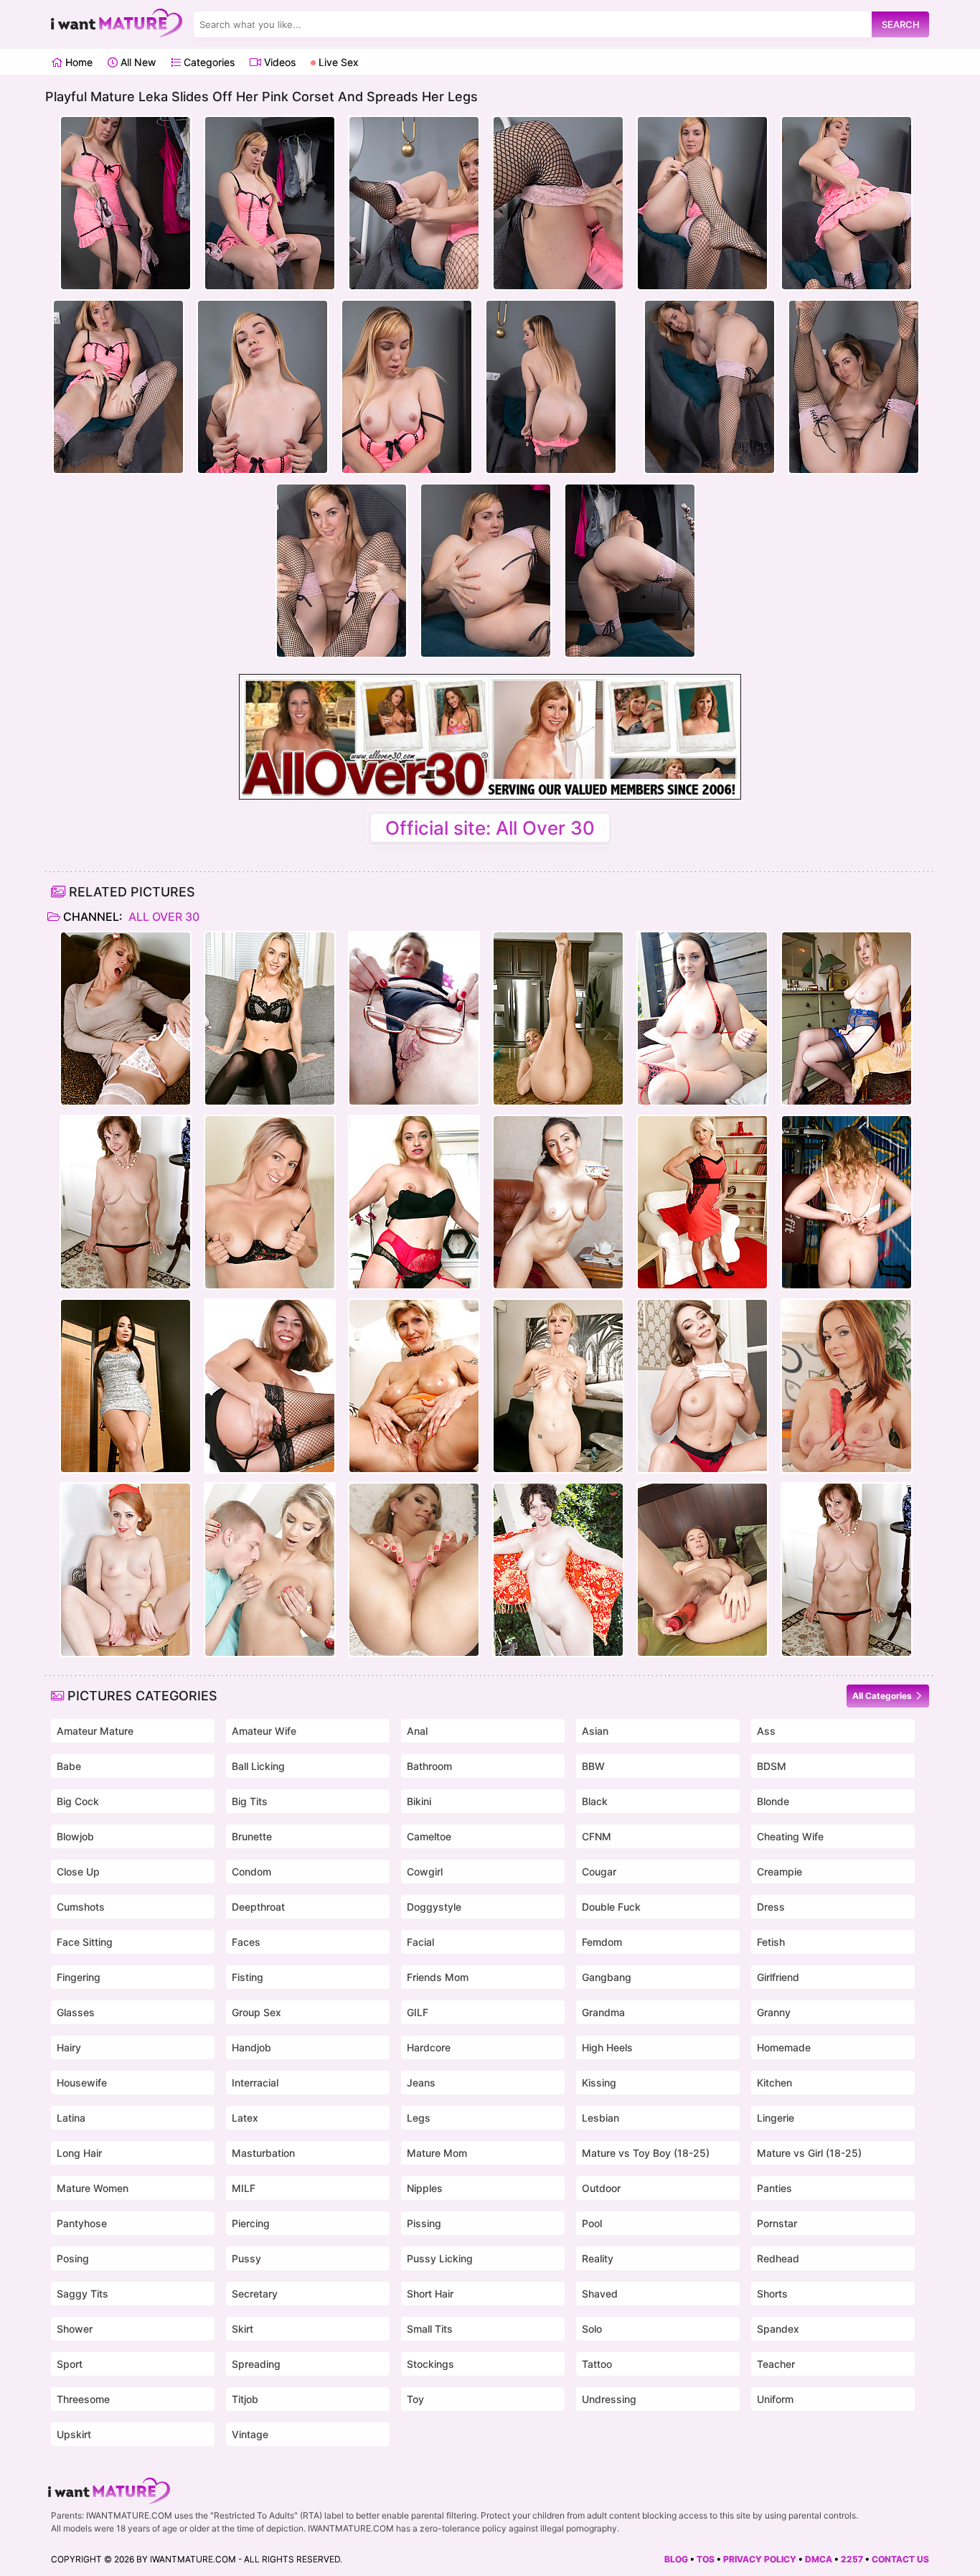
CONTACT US (900, 2559)
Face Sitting (85, 1942)
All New (137, 62)
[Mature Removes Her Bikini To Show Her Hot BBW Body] (702, 1018)
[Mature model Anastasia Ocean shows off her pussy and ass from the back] (702, 1386)
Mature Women (93, 2188)
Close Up (78, 1872)
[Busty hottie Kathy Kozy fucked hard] (270, 1570)
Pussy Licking (440, 2258)
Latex (245, 2118)
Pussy (246, 2258)
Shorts (772, 2294)
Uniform (775, 2399)
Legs (419, 2118)
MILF (244, 2188)
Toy (415, 2399)
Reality (598, 2258)
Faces (246, 1942)
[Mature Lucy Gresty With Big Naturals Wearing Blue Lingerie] (847, 1018)
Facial (420, 1942)
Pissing (424, 2223)
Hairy (69, 2047)
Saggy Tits (83, 2294)
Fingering (79, 1977)
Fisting (248, 1977)
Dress (771, 1907)
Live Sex (337, 62)
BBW (593, 1766)
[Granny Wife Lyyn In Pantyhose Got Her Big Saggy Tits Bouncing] (126, 1202)
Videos (278, 62)
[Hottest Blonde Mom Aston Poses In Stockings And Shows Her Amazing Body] (270, 1018)
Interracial (255, 2083)
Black (595, 1801)
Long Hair (79, 2153)
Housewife (82, 2083)
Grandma (603, 2012)
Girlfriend (778, 1977)
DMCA (819, 2559)
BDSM (772, 1766)
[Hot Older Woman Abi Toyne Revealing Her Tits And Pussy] (847, 1202)
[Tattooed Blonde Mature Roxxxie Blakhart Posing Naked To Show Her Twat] (270, 1202)
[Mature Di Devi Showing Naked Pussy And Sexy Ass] (558, 1202)
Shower (75, 2329)
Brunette (252, 1836)
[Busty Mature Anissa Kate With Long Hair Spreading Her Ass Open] (126, 1386)
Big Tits (250, 1801)
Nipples (425, 2188)
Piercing (251, 2223)
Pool (592, 2223)
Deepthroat (258, 1907)
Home (77, 62)
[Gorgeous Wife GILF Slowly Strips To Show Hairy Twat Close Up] (414, 1386)
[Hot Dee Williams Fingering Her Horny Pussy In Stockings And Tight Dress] (126, 1018)
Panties (774, 2188)
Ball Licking (258, 1766)
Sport (70, 2364)
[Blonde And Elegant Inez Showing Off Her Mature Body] (702, 1202)
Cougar (599, 1872)
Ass (766, 1731)
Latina (71, 2118)
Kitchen (774, 2083)
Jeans (421, 2083)
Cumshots (81, 1907)
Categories (208, 62)
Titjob (245, 2399)
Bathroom (429, 1766)
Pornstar (777, 2223)
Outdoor (601, 2188)
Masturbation (263, 2153)
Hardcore (429, 2047)
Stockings (430, 2364)
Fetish (771, 1942)
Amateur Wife (264, 1731)
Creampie (779, 1872)
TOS (706, 2559)
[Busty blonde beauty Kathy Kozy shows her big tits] (414, 1570)
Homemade (784, 2047)
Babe (69, 1766)
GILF (418, 2012)
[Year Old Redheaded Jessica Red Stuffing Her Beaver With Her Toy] (847, 1386)
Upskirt (74, 2434)
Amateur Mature (95, 1731)
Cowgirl (425, 1872)
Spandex (778, 2329)
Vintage (250, 2434)
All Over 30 (162, 917)
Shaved (600, 2294)
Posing (73, 2258)
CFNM (597, 1836)
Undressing (609, 2399)
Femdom (602, 1942)
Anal (417, 1731)
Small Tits (430, 2329)
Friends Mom (438, 1977)
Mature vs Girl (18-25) (809, 2153)
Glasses (76, 2012)
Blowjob (75, 1836)
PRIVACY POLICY (760, 2559)
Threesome (83, 2399)
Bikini (419, 1801)
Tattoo (597, 2364)
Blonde (773, 1801)
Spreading (256, 2364)
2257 (852, 2559)
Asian (595, 1731)
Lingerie (776, 2118)
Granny (774, 2012)
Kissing (599, 2083)
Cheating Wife (790, 1836)
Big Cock (78, 1801)
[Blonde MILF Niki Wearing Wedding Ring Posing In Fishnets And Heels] (270, 1386)
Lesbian (600, 2118)
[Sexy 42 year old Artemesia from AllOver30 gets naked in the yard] (558, 1570)
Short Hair (430, 2294)
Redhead (778, 2258)
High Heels (607, 2047)
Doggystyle (434, 1907)
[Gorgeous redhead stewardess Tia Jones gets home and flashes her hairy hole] (126, 1570)
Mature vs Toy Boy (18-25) (646, 2153)
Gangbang (607, 1977)
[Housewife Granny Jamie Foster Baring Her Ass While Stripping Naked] (558, 1386)
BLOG (676, 2559)
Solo (592, 2329)
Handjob (251, 2047)
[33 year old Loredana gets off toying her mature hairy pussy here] (702, 1570)
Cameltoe (429, 1836)
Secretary (255, 2294)
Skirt (242, 2329)
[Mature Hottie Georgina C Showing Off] (414, 1018)
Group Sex (256, 2012)
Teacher (776, 2364)
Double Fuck (611, 1907)
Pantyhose (82, 2223)
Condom (251, 1872)
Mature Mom (437, 2153)
